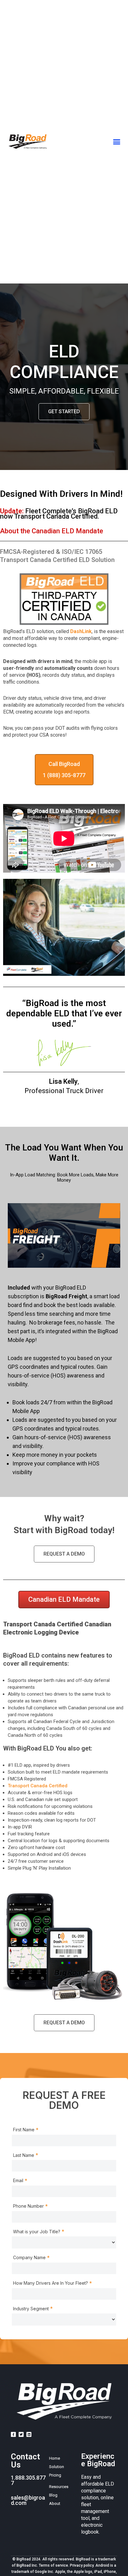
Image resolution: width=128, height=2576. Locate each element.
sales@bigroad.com (28, 2500)
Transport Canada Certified (38, 1786)
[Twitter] (21, 2434)
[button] (117, 142)
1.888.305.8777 (28, 2480)
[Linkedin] (29, 2434)
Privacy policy (82, 2565)
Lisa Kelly (63, 1081)
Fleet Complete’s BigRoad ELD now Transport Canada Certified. (59, 514)
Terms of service (53, 2565)
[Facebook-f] (13, 2434)
